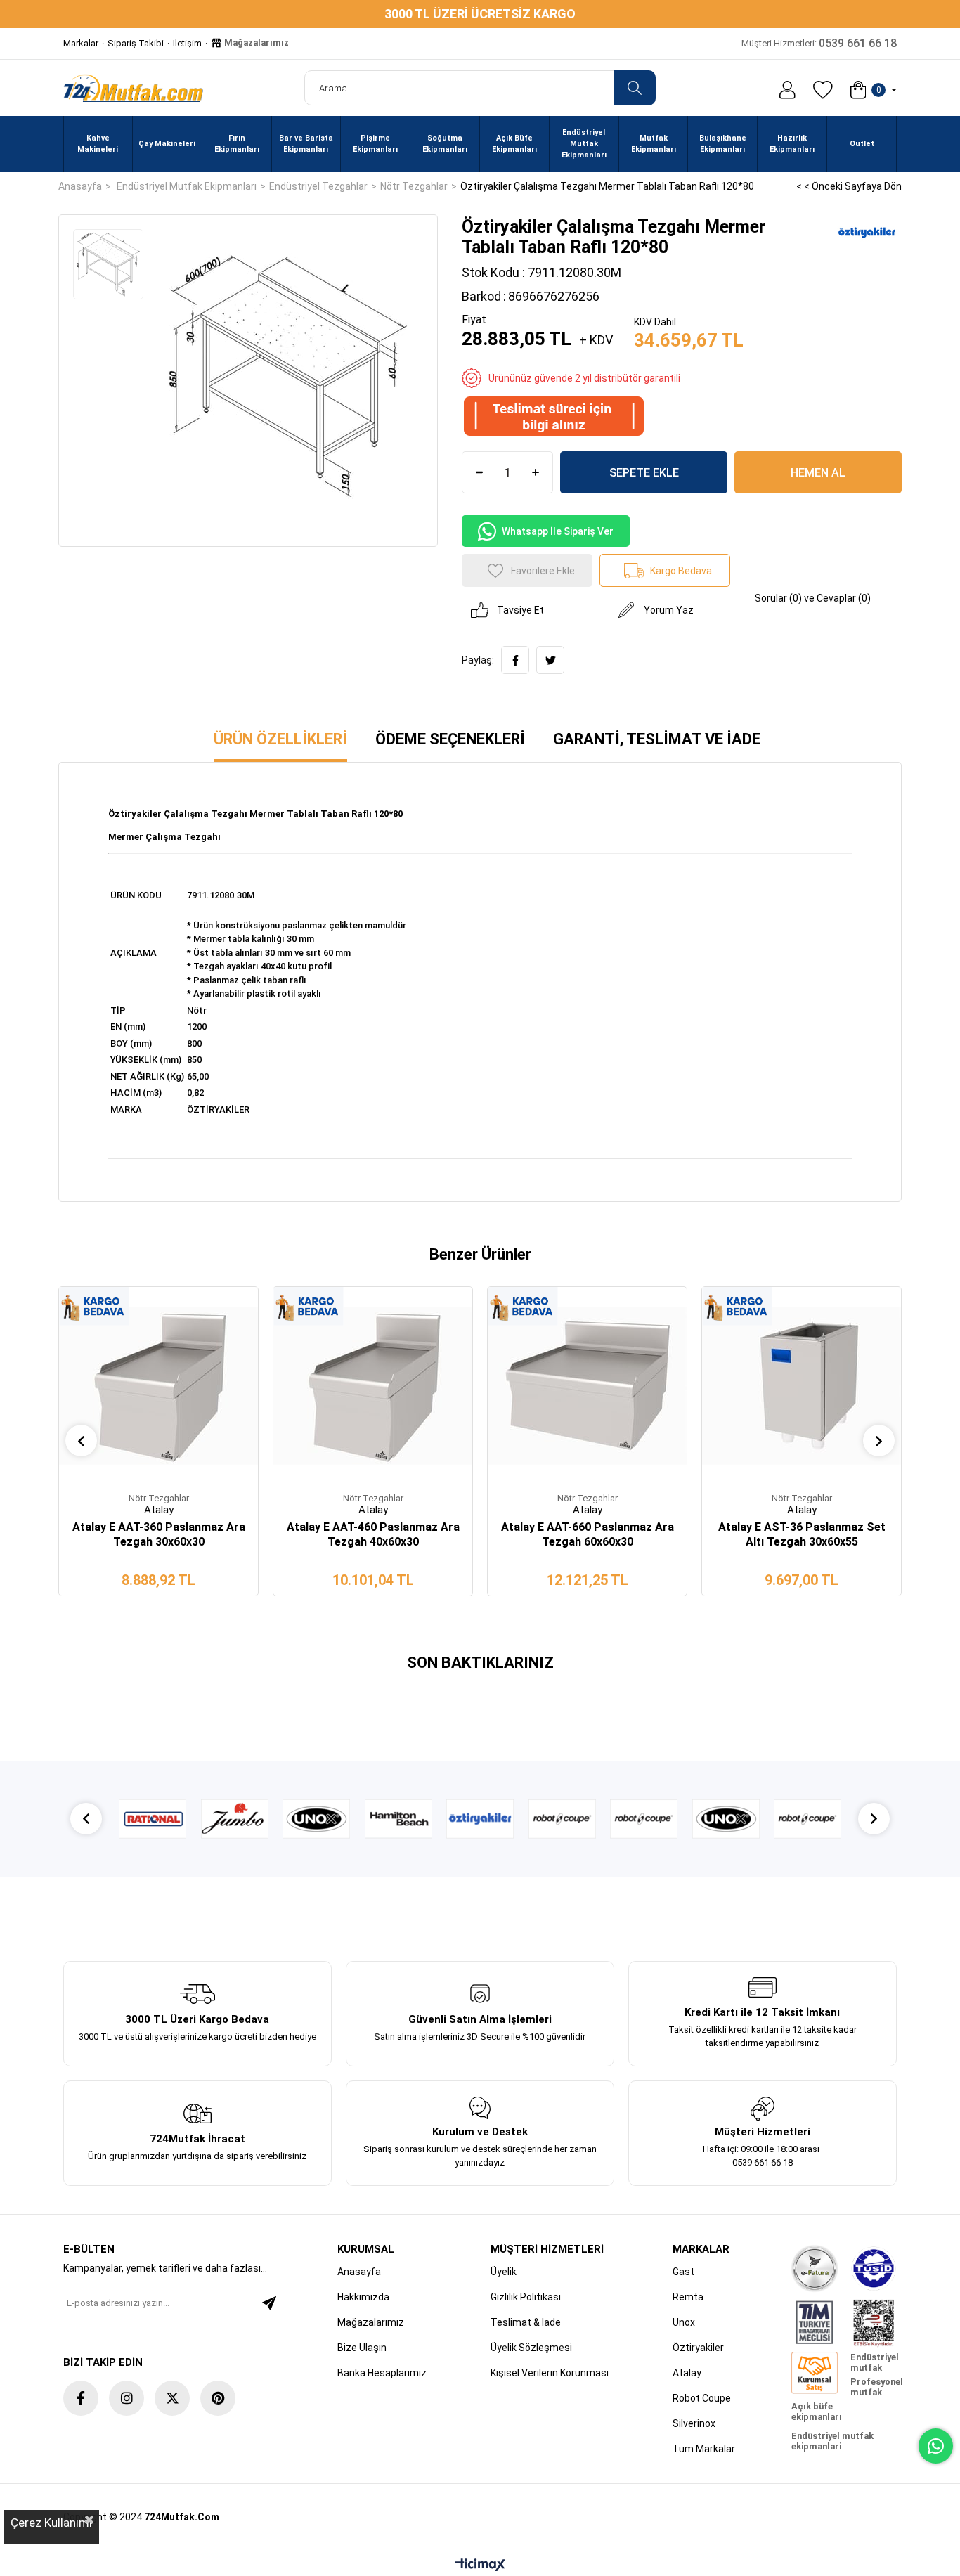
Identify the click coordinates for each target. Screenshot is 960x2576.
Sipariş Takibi (136, 43)
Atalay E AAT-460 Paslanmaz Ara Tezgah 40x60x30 (373, 1534)
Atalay (687, 2373)
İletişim (187, 43)
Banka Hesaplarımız (382, 2373)
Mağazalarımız (255, 43)
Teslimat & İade (526, 2322)
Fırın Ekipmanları (237, 144)
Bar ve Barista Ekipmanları (306, 144)
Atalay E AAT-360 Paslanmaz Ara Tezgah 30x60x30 (159, 1534)
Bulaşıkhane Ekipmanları (723, 144)
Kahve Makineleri (98, 144)
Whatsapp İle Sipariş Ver (558, 531)
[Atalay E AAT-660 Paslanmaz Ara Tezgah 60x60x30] (587, 1386)
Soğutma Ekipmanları (445, 144)
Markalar (81, 43)
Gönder (269, 2303)
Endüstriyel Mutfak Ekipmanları (584, 144)
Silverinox (694, 2423)
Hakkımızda (363, 2297)
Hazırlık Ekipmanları (792, 144)
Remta (688, 2297)
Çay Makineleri (167, 144)
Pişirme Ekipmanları (375, 144)
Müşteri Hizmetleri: (819, 43)
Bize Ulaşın (362, 2348)
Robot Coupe (702, 2398)
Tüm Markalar (704, 2449)
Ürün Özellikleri (280, 739)
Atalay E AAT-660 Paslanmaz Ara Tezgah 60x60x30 (588, 1534)
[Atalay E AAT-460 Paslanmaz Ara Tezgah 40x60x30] (373, 1386)
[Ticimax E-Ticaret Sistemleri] (480, 2566)
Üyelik (504, 2272)
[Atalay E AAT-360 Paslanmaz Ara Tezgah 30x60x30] (158, 1386)
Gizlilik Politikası (526, 2297)
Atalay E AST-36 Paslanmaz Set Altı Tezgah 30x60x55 (802, 1534)
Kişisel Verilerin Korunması (550, 2373)
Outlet (862, 144)
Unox (684, 2322)
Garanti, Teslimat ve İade (657, 739)
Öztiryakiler (698, 2348)
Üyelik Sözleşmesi (531, 2348)
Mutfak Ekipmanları (654, 144)
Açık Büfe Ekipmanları (514, 144)
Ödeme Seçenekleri (450, 739)
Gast (683, 2272)
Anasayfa (359, 2272)
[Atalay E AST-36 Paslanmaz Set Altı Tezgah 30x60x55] (802, 1386)
